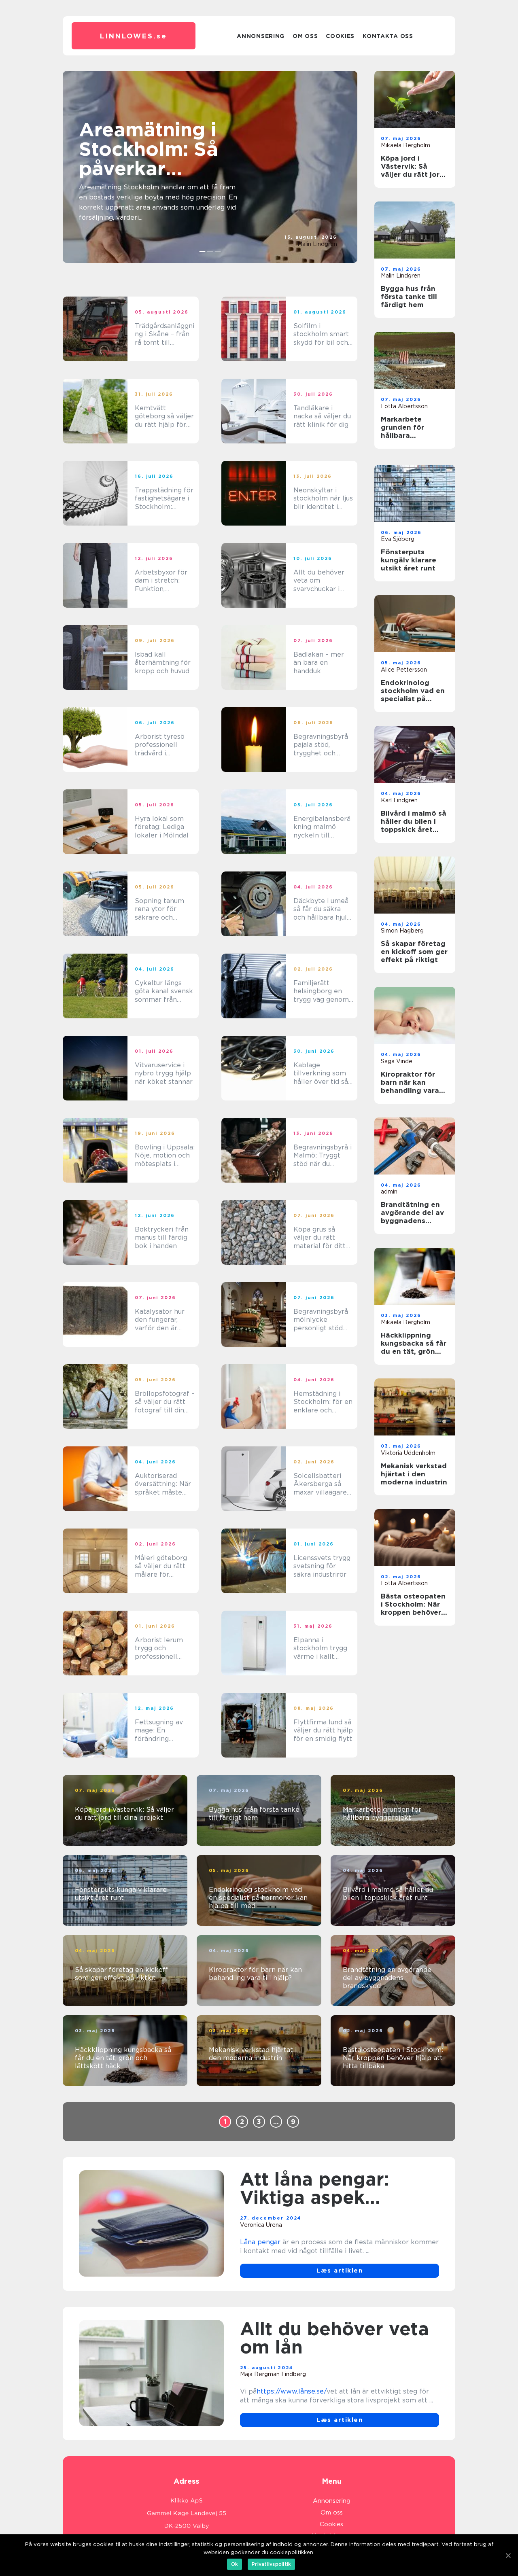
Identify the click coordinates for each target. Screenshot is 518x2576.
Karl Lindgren (399, 800)
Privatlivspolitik (271, 2564)
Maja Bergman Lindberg (273, 2374)
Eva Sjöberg (398, 539)
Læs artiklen (340, 2271)
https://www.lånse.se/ (292, 2391)
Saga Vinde (397, 1061)
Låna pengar (260, 2242)
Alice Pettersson (404, 670)
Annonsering (261, 36)
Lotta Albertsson (404, 406)
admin (389, 1192)
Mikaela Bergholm (405, 145)
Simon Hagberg (402, 931)
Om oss (305, 36)
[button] (203, 252)
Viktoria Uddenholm (408, 1453)
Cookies (340, 36)
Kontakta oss (388, 36)
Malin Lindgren (317, 244)
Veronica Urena (261, 2225)
